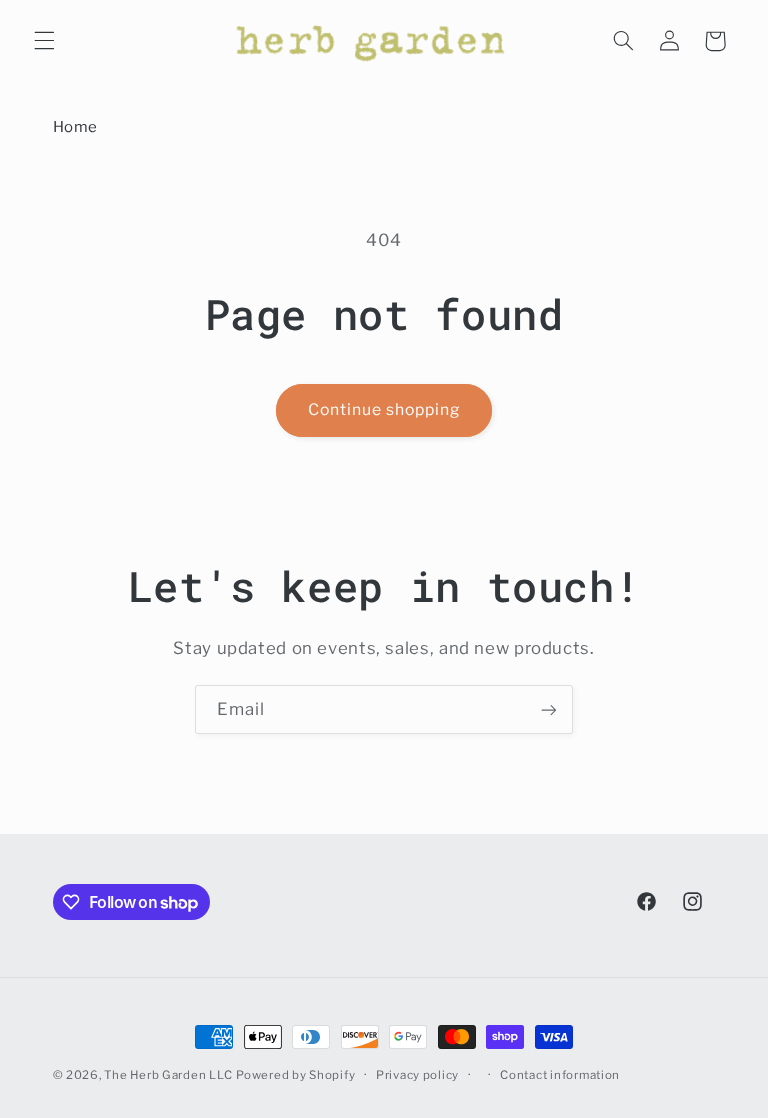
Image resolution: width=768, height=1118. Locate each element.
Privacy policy (417, 1075)
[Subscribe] (549, 709)
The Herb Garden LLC (168, 1075)
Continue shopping (384, 409)
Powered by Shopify (295, 1075)
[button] (44, 41)
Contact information (560, 1075)
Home (76, 127)
